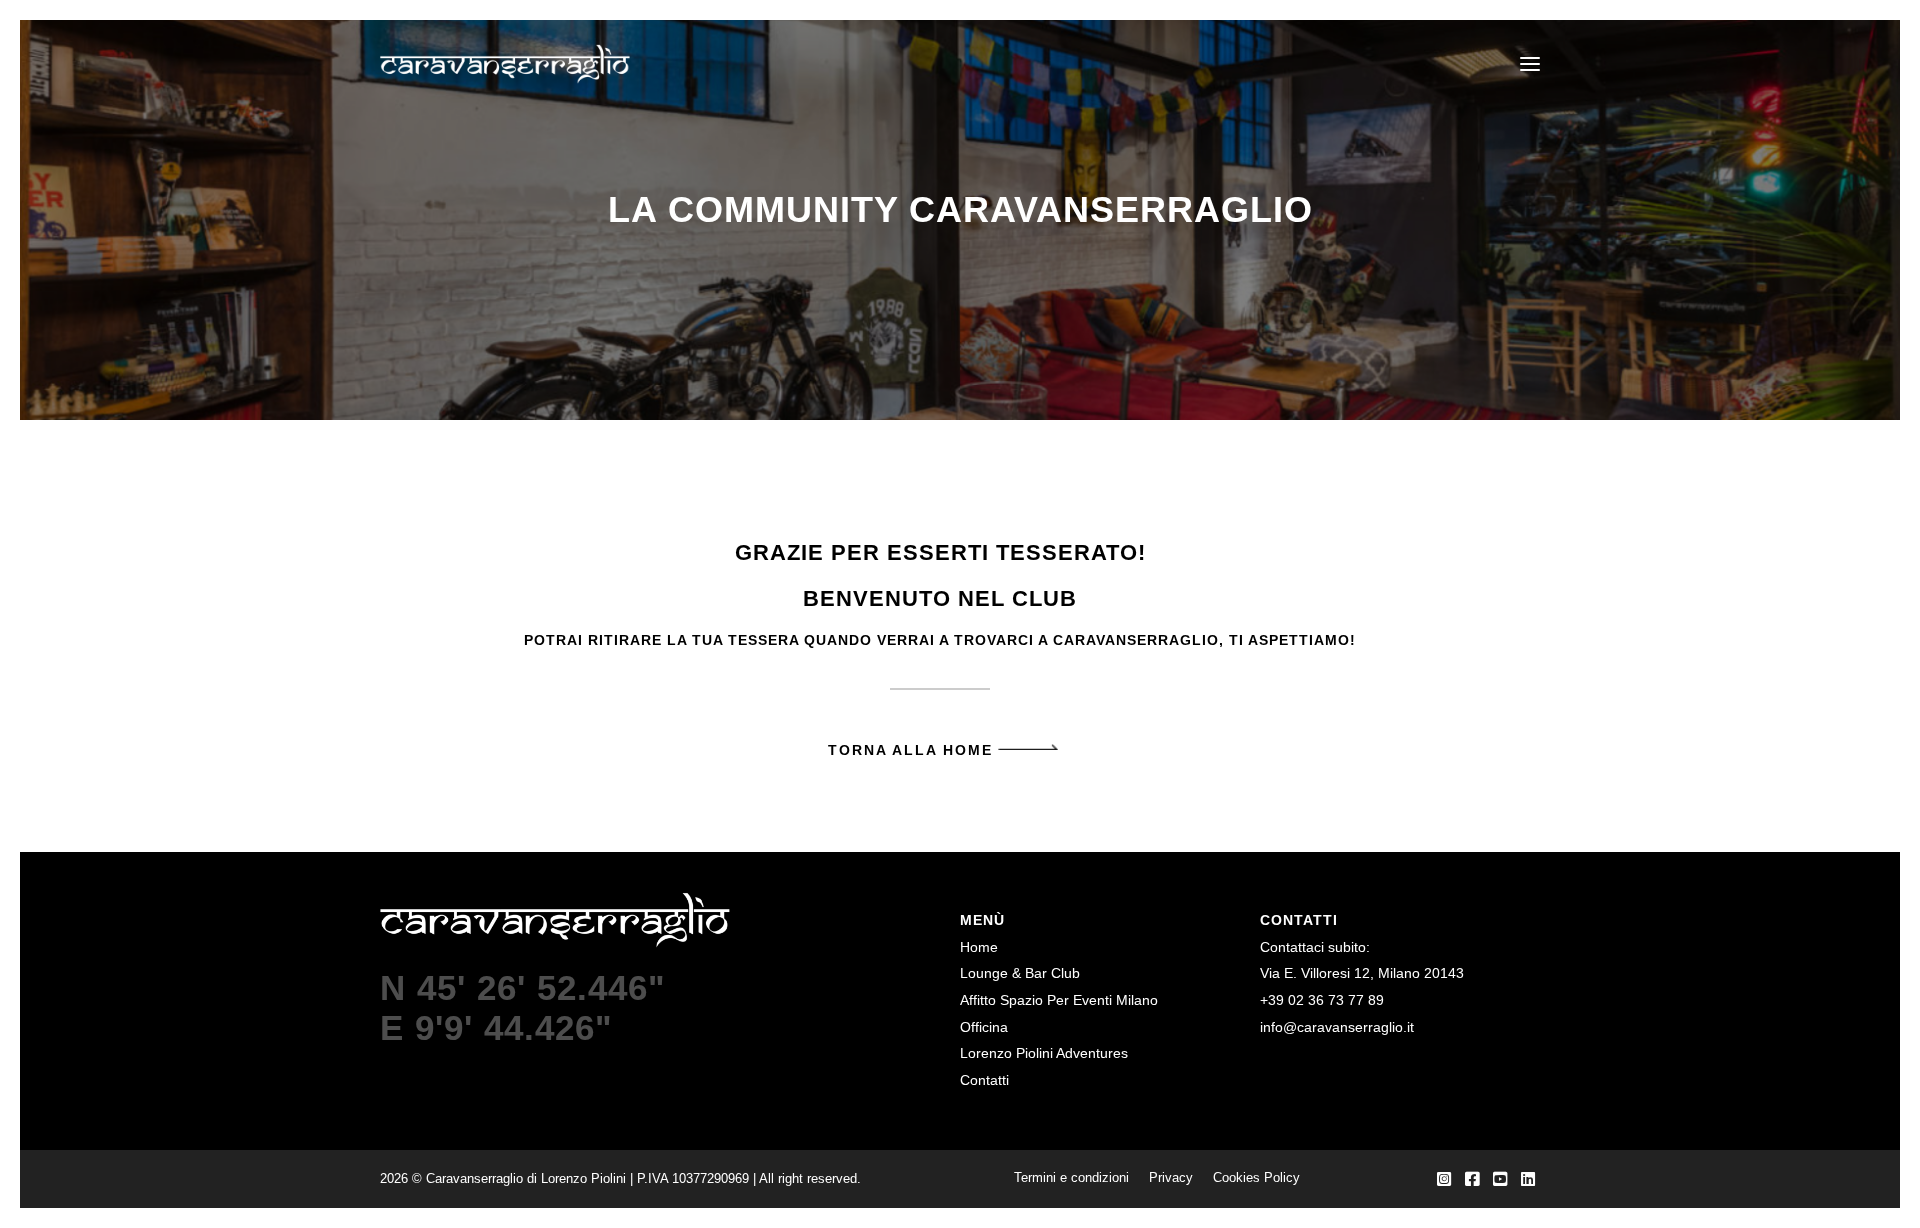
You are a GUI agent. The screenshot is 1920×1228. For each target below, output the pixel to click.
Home (979, 947)
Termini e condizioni (1071, 1178)
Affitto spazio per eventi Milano (1059, 1000)
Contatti (984, 1080)
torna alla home (910, 750)
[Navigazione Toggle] (1516, 64)
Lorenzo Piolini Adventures (1044, 1053)
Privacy (1171, 1178)
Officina (984, 1027)
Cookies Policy (1256, 1178)
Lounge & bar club (1020, 973)
